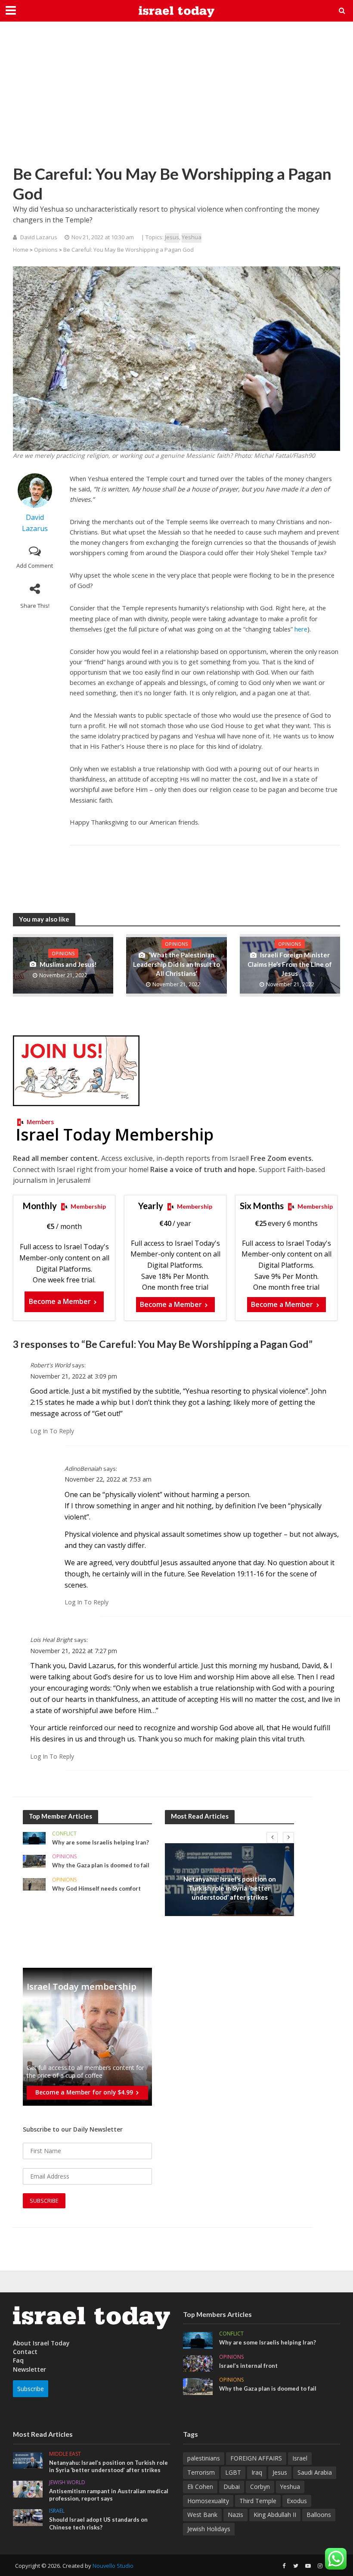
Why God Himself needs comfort (96, 1888)
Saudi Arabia (315, 2472)
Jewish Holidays (209, 2529)
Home (21, 250)
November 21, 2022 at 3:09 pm (74, 1376)
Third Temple (258, 2501)
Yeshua (192, 237)
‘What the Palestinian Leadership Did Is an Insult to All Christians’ (176, 964)
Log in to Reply (52, 1431)
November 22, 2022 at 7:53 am (108, 1479)
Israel (57, 2511)
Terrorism (201, 2472)
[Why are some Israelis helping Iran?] (34, 1837)
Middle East (230, 1870)
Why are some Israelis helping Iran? (101, 1842)
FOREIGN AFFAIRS (256, 2458)
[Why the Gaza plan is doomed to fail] (34, 1861)
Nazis (235, 2515)
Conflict (64, 1834)
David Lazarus (39, 237)
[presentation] (272, 1838)
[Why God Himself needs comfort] (34, 1884)
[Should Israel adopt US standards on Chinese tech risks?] (28, 2517)
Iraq (257, 2472)
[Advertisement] (176, 99)
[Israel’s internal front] (198, 2363)
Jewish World (67, 2483)
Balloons (319, 2515)
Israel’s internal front (248, 2366)
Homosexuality (208, 2501)
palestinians (204, 2458)
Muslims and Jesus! (68, 964)
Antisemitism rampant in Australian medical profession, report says (109, 2495)
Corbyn (260, 2487)
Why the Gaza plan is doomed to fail (101, 1865)
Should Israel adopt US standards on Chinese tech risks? (98, 2523)
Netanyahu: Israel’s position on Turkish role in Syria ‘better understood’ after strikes (230, 1888)
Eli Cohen (200, 2487)
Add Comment (35, 566)
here (301, 629)
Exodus (297, 2501)
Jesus (172, 237)
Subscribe (31, 2389)
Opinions (46, 250)
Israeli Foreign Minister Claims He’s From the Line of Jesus (290, 964)
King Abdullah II (275, 2515)
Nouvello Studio (113, 2566)
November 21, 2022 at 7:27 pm (74, 1651)
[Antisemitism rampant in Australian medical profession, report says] (28, 2488)
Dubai (232, 2487)
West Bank (202, 2515)
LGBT (233, 2472)
